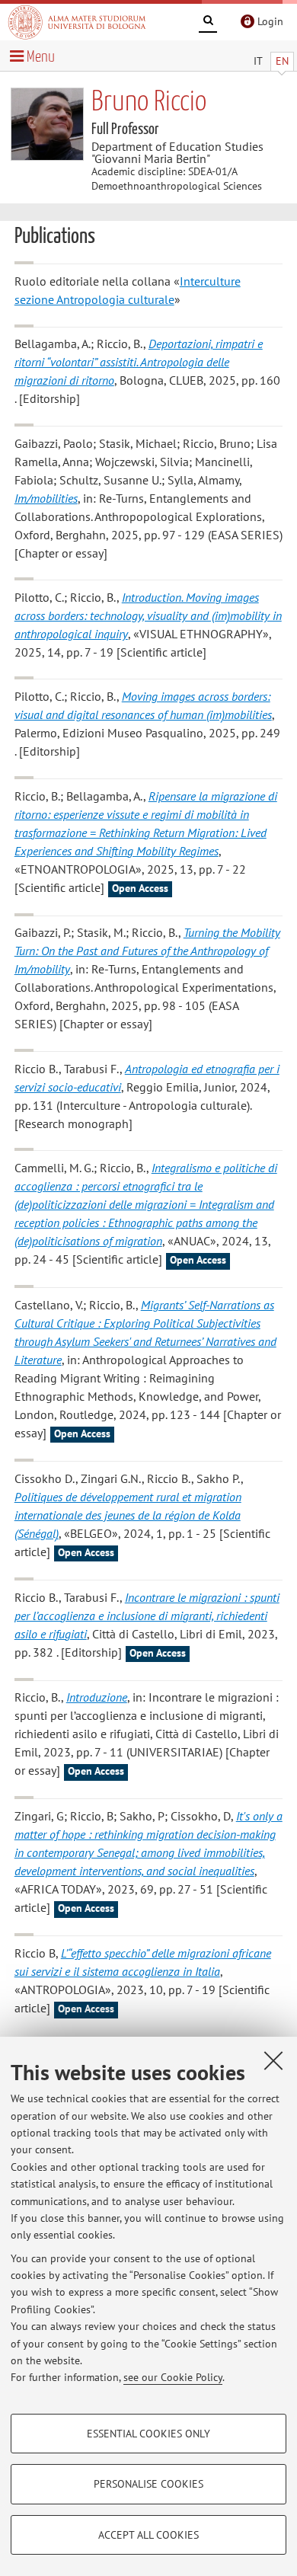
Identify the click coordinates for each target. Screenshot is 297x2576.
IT (258, 61)
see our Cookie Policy (173, 2377)
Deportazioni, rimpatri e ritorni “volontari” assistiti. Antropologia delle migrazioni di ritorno (139, 362)
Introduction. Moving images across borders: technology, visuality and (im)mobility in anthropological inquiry (148, 615)
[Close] (273, 2060)
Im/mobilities (46, 498)
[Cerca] (208, 23)
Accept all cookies (148, 2535)
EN (282, 61)
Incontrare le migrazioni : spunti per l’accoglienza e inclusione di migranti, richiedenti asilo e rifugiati (147, 1616)
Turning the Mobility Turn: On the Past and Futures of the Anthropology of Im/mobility (147, 951)
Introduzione (97, 1697)
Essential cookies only (148, 2434)
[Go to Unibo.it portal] (77, 22)
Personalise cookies (148, 2484)
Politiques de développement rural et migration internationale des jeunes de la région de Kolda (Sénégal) (128, 1515)
